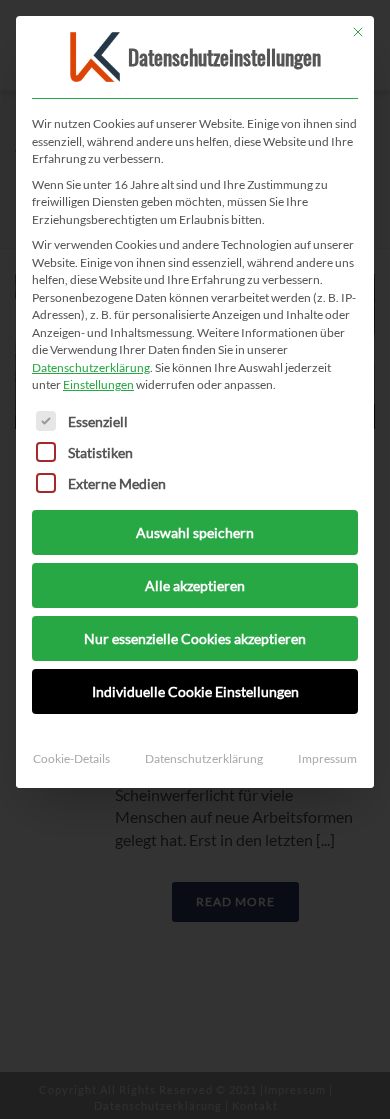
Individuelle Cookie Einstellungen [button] (195, 691)
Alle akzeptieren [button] (195, 585)
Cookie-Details (71, 758)
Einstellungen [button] (98, 384)
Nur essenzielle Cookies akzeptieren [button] (195, 638)
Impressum (327, 758)
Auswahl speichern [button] (195, 532)
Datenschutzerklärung (91, 367)
